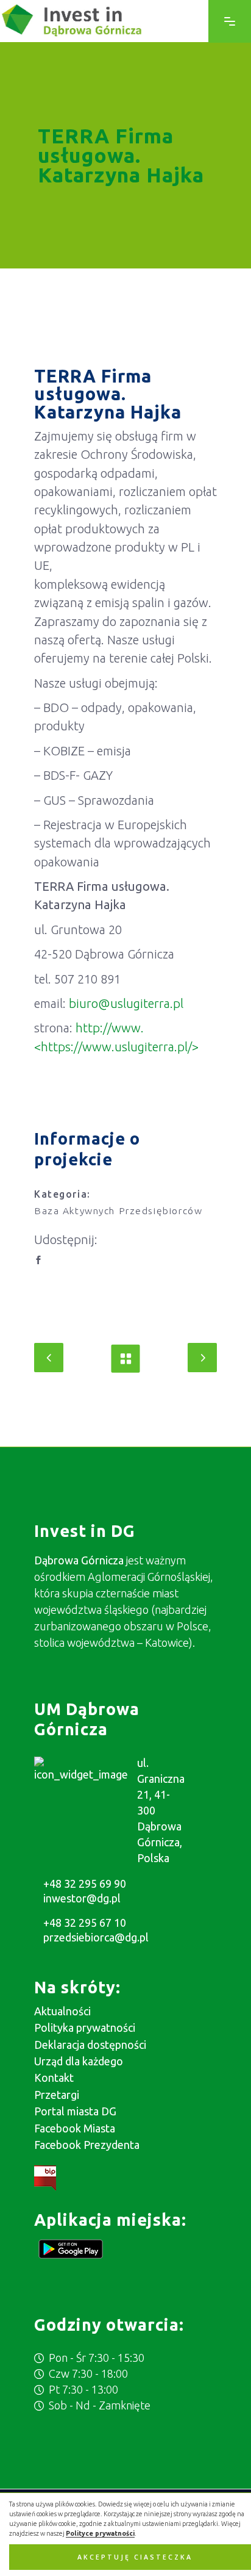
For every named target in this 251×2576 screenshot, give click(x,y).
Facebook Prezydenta (87, 2145)
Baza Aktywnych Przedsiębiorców (118, 1211)
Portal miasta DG (75, 2111)
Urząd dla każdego (79, 2061)
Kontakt (54, 2078)
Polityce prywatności (100, 2533)
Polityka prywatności (85, 2027)
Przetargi (57, 2095)
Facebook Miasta (75, 2128)
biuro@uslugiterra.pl (126, 1003)
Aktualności (62, 2011)
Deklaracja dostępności (90, 2045)
